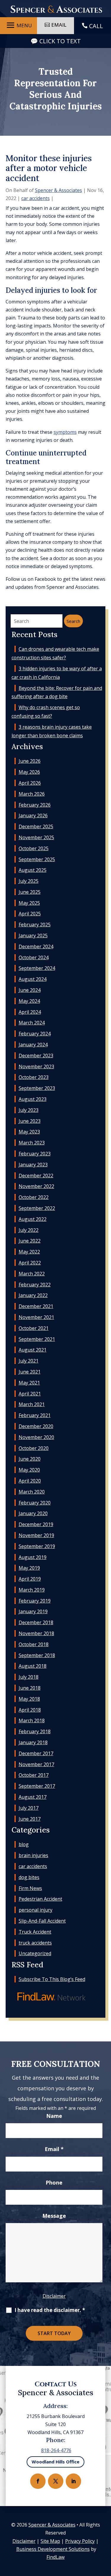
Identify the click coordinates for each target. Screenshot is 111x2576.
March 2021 (32, 1404)
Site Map (50, 2541)
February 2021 (35, 1415)
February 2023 (35, 1154)
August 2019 (33, 1557)
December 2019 (36, 1524)
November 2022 (36, 1186)
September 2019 (37, 1546)
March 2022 (32, 1274)
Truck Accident (35, 1932)
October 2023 (34, 1077)
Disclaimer (54, 2296)
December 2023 (36, 1056)
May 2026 (29, 772)
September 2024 (37, 968)
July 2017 (29, 1808)
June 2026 (30, 761)
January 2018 (33, 1742)
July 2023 (29, 1110)
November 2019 (36, 1535)
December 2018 (36, 1622)
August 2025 (33, 870)
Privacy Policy (80, 2541)
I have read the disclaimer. (50, 2310)
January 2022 (33, 1295)
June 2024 (30, 990)
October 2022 (34, 1197)
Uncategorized (35, 1953)
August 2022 (33, 1219)
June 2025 (30, 892)
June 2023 (30, 1121)
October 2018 (34, 1644)
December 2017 (36, 1753)
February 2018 (35, 1731)
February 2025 (35, 925)
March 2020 (32, 1492)
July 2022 (29, 1230)
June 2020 (30, 1459)
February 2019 (35, 1601)
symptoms (65, 432)
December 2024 (36, 946)
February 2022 (35, 1285)
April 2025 (30, 914)
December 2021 (36, 1306)
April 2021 (30, 1394)
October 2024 (34, 957)
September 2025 (37, 859)
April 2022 (30, 1263)
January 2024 (33, 1045)
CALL (96, 26)
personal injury (36, 1910)
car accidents (36, 198)
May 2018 (29, 1699)
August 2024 (33, 979)
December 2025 (36, 826)
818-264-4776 (56, 2450)
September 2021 (37, 1339)
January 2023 (33, 1165)
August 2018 (33, 1666)
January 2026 (33, 816)
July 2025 (29, 881)
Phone (54, 2182)
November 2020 (36, 1437)
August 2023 (33, 1099)
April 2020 (30, 1481)
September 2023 (37, 1088)
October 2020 (34, 1448)
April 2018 (30, 1710)
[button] (18, 25)
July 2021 (29, 1361)
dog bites (29, 1877)
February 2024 (35, 1034)
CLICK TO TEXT (60, 41)
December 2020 (36, 1426)
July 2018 (29, 1677)
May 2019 (29, 1568)
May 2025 (29, 903)
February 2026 (35, 805)
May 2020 (29, 1470)
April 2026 (30, 783)
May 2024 (29, 1001)
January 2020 (33, 1513)
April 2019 (30, 1579)
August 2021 (33, 1350)
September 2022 (37, 1208)
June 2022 (30, 1241)
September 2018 (37, 1655)
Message (54, 2216)
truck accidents (35, 1943)
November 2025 (36, 837)
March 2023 (32, 1143)
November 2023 (36, 1066)
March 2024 (32, 1023)
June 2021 (30, 1372)
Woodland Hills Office (55, 2462)
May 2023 (29, 1132)
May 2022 (29, 1252)
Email (54, 2149)
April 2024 (30, 1012)
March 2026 (32, 794)
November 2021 (36, 1317)
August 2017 (33, 1797)
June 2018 (30, 1688)
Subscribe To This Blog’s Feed (52, 1979)
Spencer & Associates (58, 190)
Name (54, 2116)
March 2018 (32, 1720)
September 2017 (37, 1786)
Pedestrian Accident (40, 1899)
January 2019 (33, 1611)
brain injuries (33, 1855)
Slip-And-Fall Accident (42, 1921)
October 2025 (34, 848)
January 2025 (33, 936)
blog (24, 1844)
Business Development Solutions (53, 2549)
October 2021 (34, 1328)
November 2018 (36, 1633)
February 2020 (35, 1503)
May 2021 (29, 1383)
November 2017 (36, 1764)
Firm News (30, 1888)
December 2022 (36, 1176)
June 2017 (30, 1819)
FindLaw (55, 2557)
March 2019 (32, 1590)
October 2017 (34, 1775)
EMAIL (59, 25)
